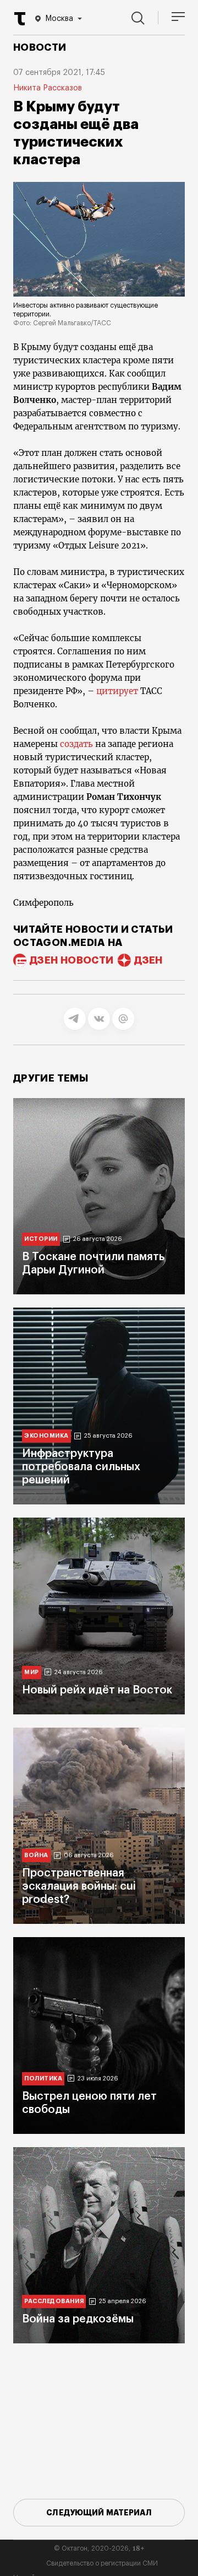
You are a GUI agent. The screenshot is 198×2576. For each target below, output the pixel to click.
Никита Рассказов (48, 88)
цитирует (118, 691)
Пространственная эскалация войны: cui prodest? (79, 1886)
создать (78, 744)
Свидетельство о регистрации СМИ (102, 2563)
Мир (32, 1672)
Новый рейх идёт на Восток (97, 1690)
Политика (43, 2078)
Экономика (46, 1436)
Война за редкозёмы (78, 2319)
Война (36, 1855)
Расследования (54, 2301)
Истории (41, 1239)
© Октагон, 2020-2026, (99, 2548)
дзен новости (71, 960)
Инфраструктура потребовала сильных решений (81, 1467)
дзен (148, 960)
